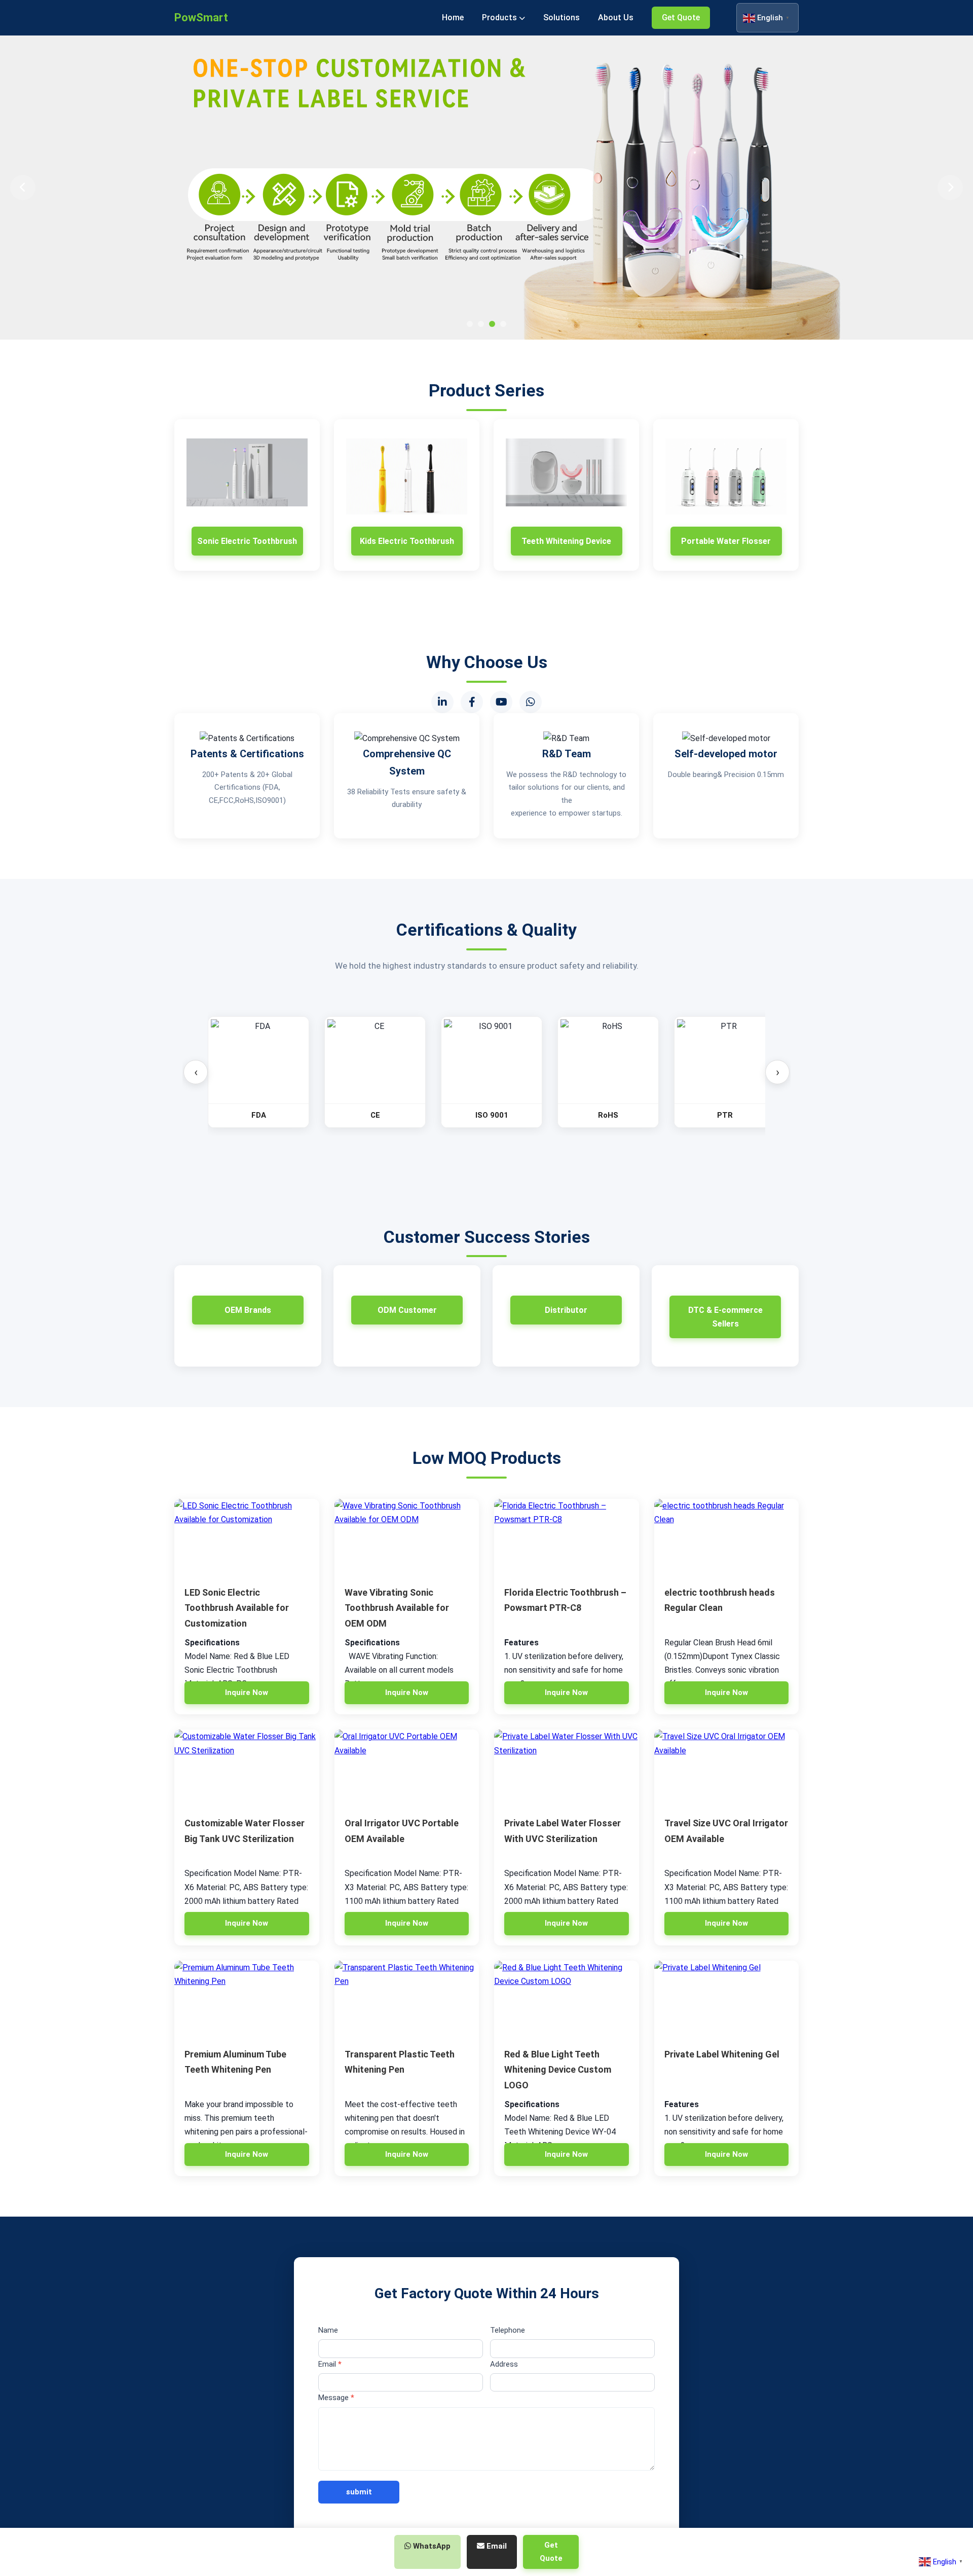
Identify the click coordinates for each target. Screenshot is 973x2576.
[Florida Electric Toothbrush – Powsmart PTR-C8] (567, 1537)
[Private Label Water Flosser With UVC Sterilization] (567, 1768)
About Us (616, 17)
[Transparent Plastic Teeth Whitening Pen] (407, 1999)
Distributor (566, 1310)
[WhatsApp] (531, 702)
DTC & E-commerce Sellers (725, 1317)
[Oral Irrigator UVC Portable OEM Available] (407, 1768)
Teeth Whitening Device (566, 541)
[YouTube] (501, 702)
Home (453, 17)
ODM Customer (407, 1310)
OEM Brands (248, 1310)
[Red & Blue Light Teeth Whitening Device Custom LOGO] (567, 1999)
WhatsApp (431, 2546)
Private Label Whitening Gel (722, 2054)
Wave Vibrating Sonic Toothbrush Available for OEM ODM (397, 1608)
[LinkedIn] (442, 702)
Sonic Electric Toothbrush (247, 541)
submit (359, 2492)
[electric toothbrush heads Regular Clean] (727, 1537)
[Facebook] (472, 702)
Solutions (562, 17)
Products (500, 17)
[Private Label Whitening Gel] (727, 1999)
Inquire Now (247, 1692)
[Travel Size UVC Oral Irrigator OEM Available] (727, 1768)
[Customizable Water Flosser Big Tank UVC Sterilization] (247, 1768)
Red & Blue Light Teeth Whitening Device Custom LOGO (558, 2070)
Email (330, 2364)
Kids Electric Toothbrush (407, 541)
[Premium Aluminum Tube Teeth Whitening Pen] (247, 1999)
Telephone (508, 2330)
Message (336, 2398)
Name (328, 2330)
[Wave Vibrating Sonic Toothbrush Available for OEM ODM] (407, 1537)
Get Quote (681, 17)
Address (504, 2364)
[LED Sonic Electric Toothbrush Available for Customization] (247, 1537)
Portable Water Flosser (726, 541)
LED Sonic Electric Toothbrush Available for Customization (237, 1608)
